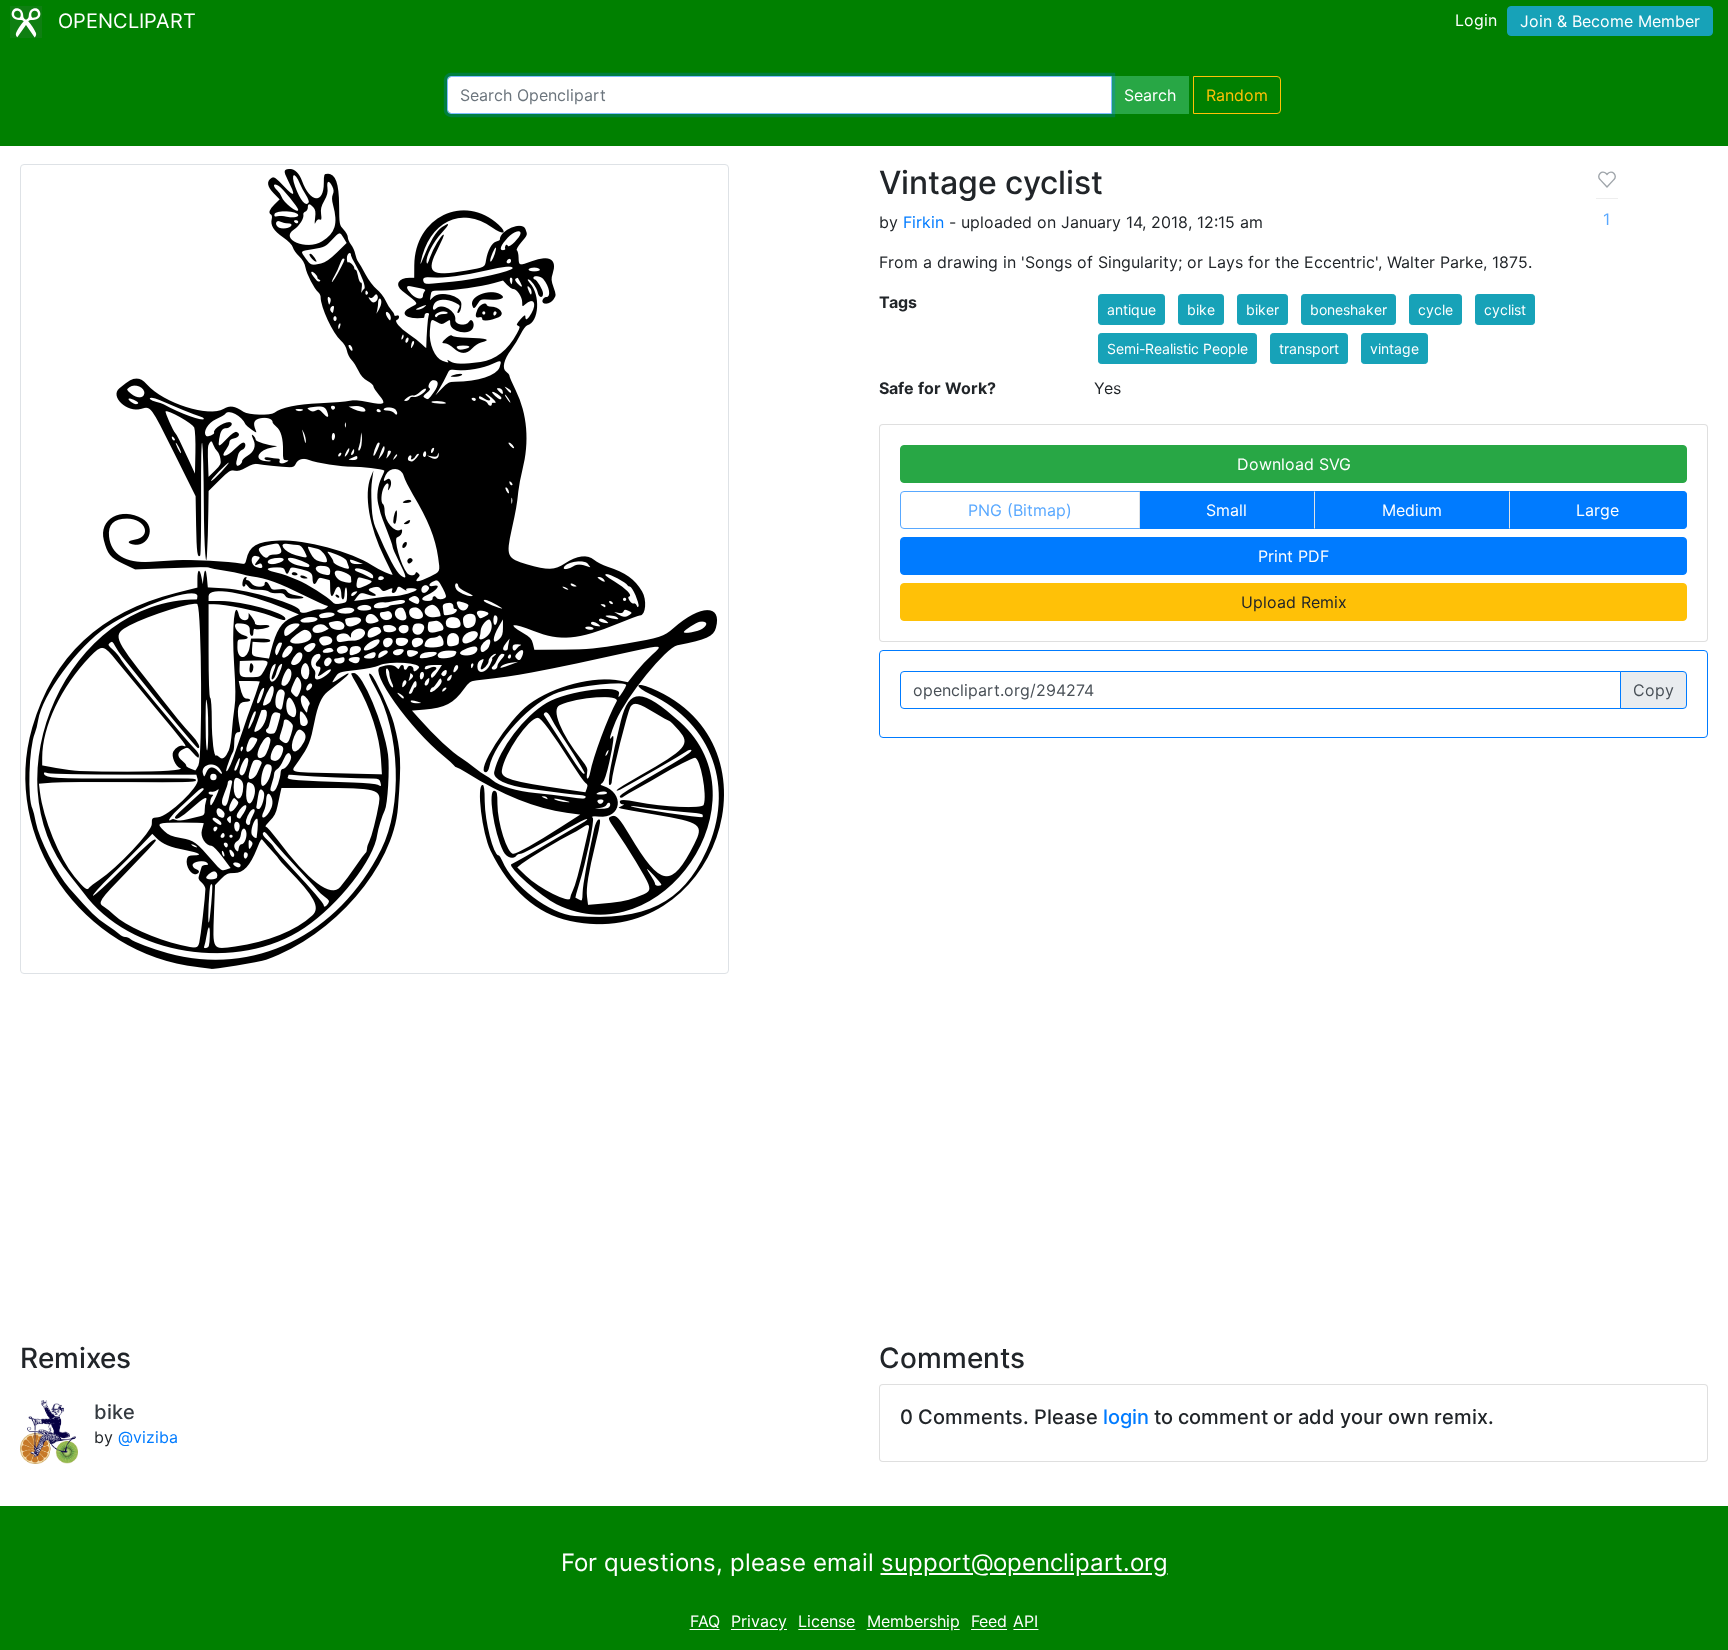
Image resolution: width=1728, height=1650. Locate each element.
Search (1150, 95)
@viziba (148, 1437)
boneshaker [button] (1348, 309)
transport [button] (1309, 348)
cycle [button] (1435, 309)
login (1126, 1417)
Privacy (759, 1622)
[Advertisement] (864, 1146)
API (1025, 1622)
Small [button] (1226, 510)
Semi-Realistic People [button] (1177, 348)
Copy (1653, 690)
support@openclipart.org (1024, 1562)
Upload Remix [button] (1294, 602)
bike (114, 1412)
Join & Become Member (1610, 21)
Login (1476, 20)
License (826, 1622)
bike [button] (1201, 309)
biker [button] (1262, 309)
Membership (913, 1622)
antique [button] (1131, 309)
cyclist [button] (1505, 309)
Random (1237, 95)
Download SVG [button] (1294, 464)
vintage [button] (1394, 348)
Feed (989, 1622)
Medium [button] (1412, 510)
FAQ (705, 1622)
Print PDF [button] (1293, 556)
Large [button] (1597, 510)
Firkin (923, 222)
